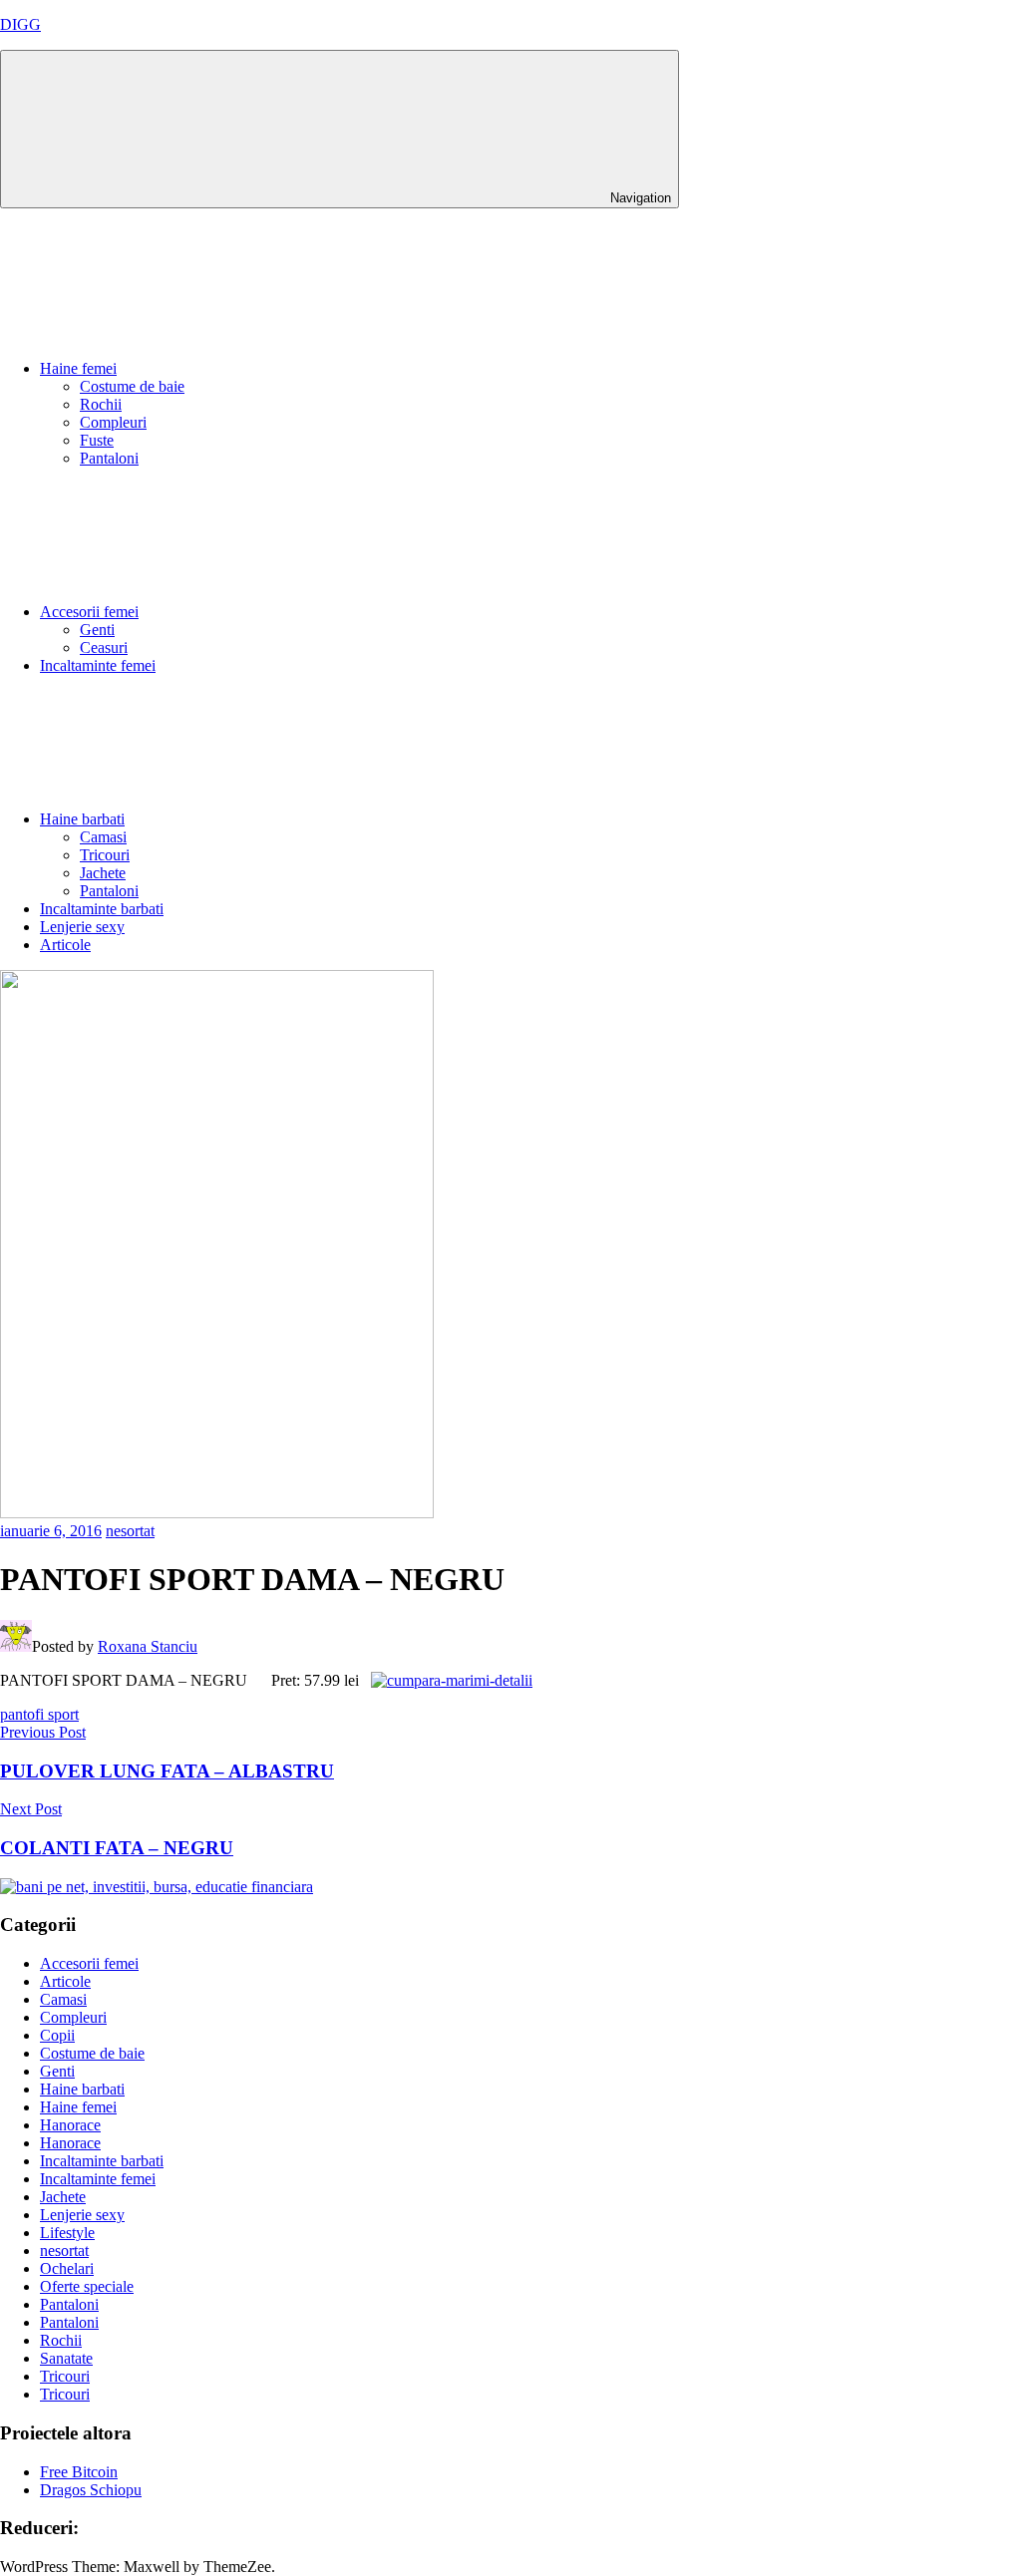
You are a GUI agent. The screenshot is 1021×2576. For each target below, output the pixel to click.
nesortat (130, 1531)
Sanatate (66, 2358)
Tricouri (105, 855)
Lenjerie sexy (82, 927)
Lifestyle (67, 2233)
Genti (97, 630)
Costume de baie (132, 386)
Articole (65, 945)
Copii (57, 2035)
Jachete (103, 873)
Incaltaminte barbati (102, 909)
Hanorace (70, 2125)
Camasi (103, 837)
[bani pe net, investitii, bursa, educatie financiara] (157, 1887)
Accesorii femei (89, 612)
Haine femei (78, 368)
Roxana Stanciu (148, 1646)
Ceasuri (104, 647)
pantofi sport (39, 1714)
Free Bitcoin (79, 2472)
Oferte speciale (87, 2286)
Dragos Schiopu (91, 2490)
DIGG (20, 24)
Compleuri (113, 422)
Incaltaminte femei (98, 665)
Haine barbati (82, 819)
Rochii (101, 404)
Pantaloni (109, 458)
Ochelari (67, 2268)
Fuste (97, 440)
